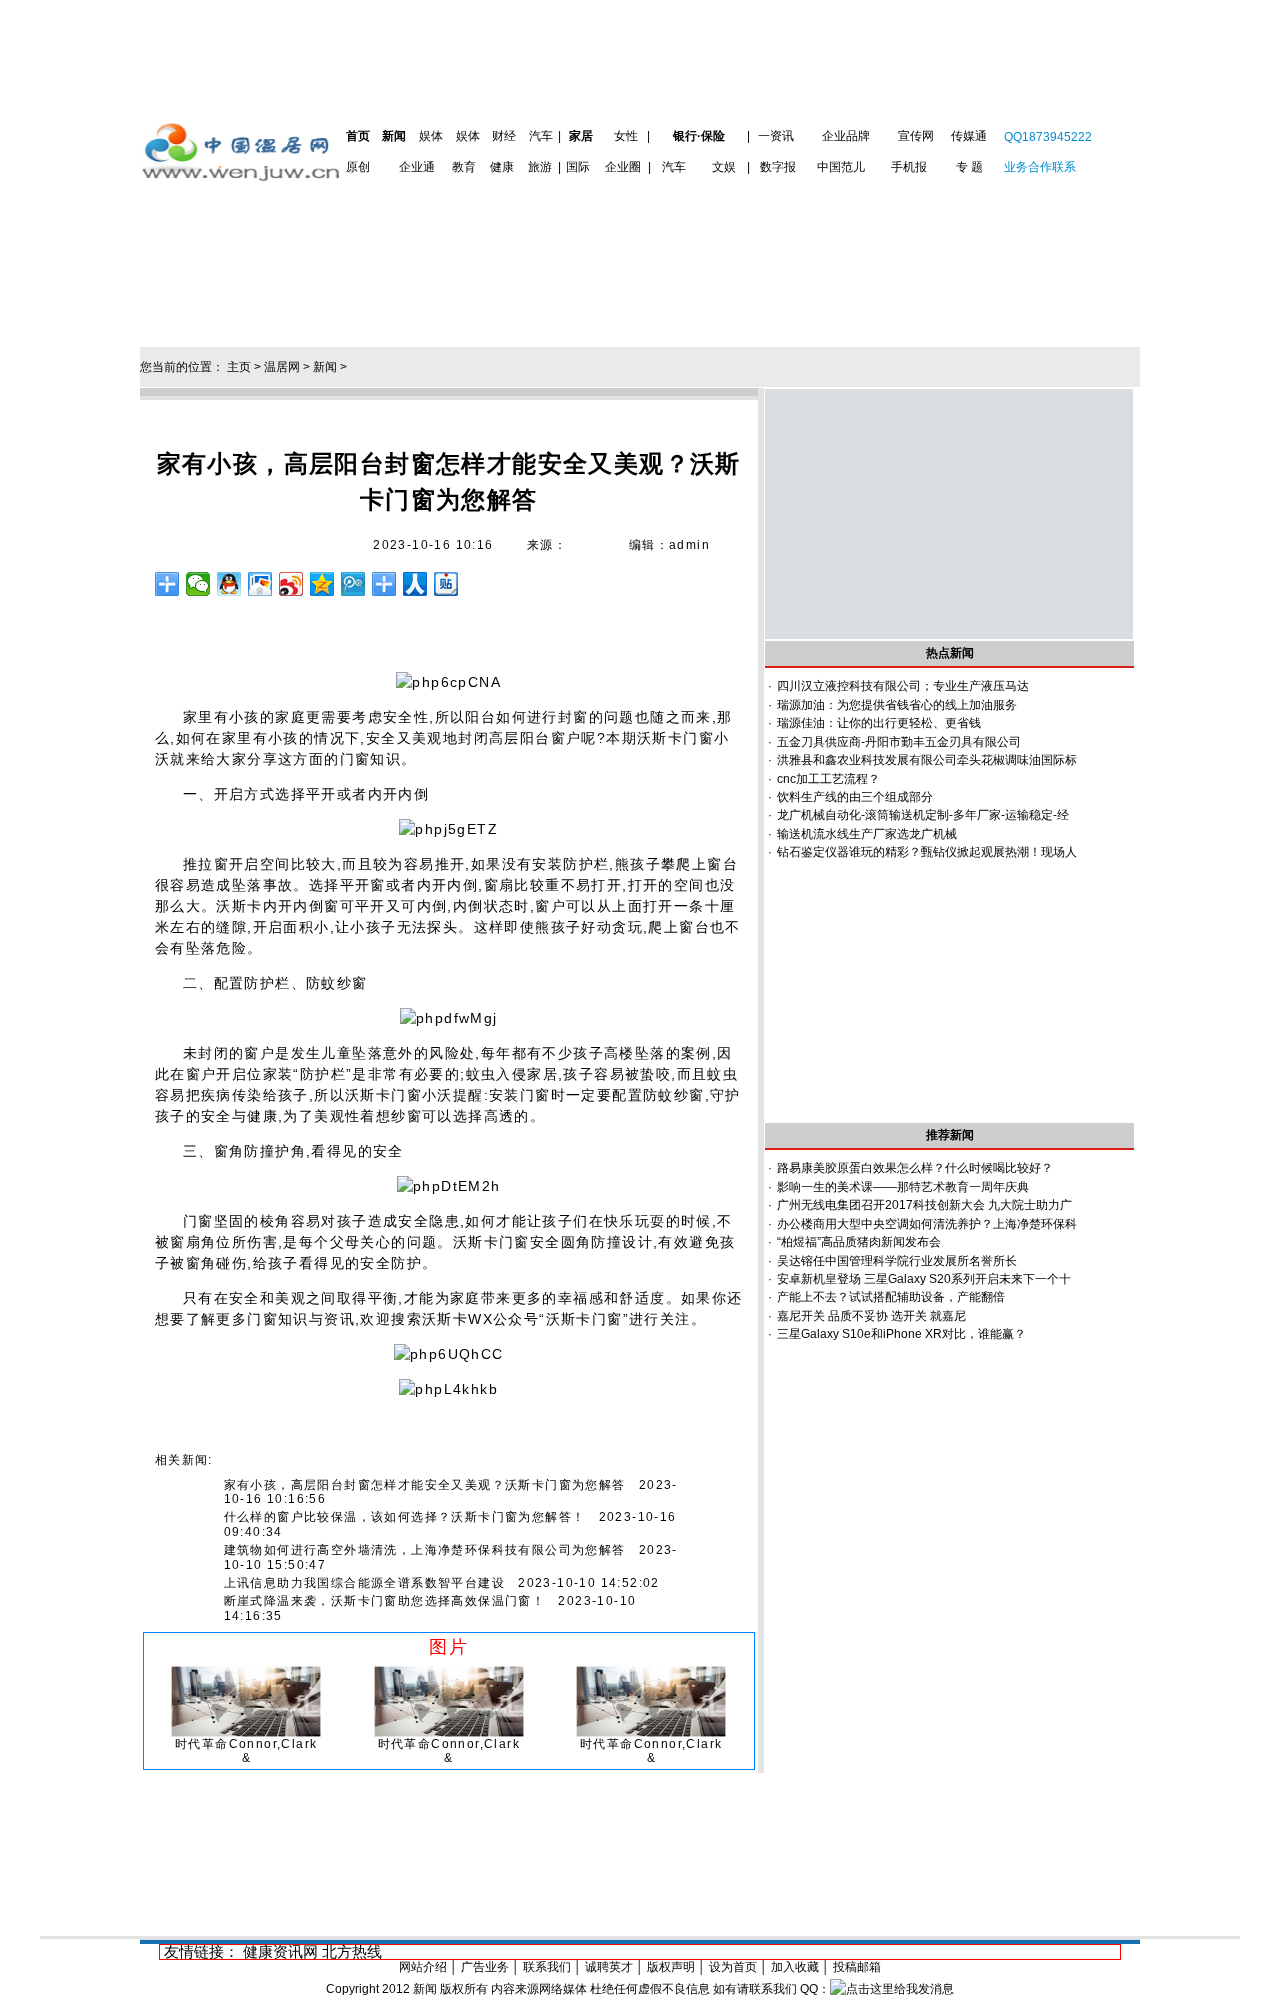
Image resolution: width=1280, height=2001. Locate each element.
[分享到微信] (198, 584)
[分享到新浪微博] (291, 584)
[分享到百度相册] (260, 584)
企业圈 (623, 167)
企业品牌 (846, 136)
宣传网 (916, 136)
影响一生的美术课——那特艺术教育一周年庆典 (903, 1187)
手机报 (909, 167)
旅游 (540, 167)
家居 (581, 136)
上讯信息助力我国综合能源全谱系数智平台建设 (364, 1583)
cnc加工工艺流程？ (828, 779)
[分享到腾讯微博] (353, 584)
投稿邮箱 (857, 1967)
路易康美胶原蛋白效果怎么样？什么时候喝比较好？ (915, 1168)
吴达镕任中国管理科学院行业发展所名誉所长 (897, 1261)
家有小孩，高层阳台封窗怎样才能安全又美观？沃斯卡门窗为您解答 (425, 1485)
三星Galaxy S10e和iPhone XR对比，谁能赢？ (901, 1334)
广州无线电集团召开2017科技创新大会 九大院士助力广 (924, 1205)
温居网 (282, 367)
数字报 (778, 167)
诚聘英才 (609, 1967)
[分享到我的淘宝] (384, 584)
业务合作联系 (1040, 167)
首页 (358, 136)
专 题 (969, 167)
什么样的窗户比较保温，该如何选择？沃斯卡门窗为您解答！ (405, 1517)
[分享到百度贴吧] (446, 584)
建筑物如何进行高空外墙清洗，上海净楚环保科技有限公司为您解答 (425, 1550)
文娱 (724, 167)
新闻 (394, 136)
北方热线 (352, 1951)
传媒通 (969, 136)
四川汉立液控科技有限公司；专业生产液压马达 (903, 686)
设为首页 (733, 1967)
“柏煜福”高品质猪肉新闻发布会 (859, 1242)
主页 (239, 367)
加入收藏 (795, 1967)
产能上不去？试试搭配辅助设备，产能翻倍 (891, 1297)
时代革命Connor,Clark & (246, 1751)
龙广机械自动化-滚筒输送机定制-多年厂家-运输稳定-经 (923, 815)
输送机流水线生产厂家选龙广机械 (867, 834)
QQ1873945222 (1048, 137)
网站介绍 (423, 1967)
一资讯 (776, 136)
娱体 (431, 136)
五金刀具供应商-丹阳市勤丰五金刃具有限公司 (899, 742)
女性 (626, 136)
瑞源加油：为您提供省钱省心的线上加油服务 (897, 705)
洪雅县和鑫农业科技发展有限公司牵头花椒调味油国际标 (927, 760)
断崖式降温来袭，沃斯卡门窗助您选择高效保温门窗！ (385, 1601)
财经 (504, 136)
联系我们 (547, 1967)
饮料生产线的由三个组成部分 (855, 797)
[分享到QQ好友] (229, 584)
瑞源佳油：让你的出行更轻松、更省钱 (879, 723)
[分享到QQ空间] (322, 584)
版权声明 (671, 1967)
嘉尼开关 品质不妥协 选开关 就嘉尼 (871, 1316)
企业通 (417, 167)
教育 (464, 167)
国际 (578, 167)
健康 (502, 167)
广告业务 (485, 1967)
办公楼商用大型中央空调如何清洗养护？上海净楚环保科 (927, 1224)
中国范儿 (841, 167)
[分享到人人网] (415, 584)
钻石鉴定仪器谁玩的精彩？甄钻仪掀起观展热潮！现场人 (927, 852)
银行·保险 (699, 136)
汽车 (541, 136)
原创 (358, 167)
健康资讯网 (280, 1951)
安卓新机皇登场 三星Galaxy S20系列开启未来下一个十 (924, 1279)
